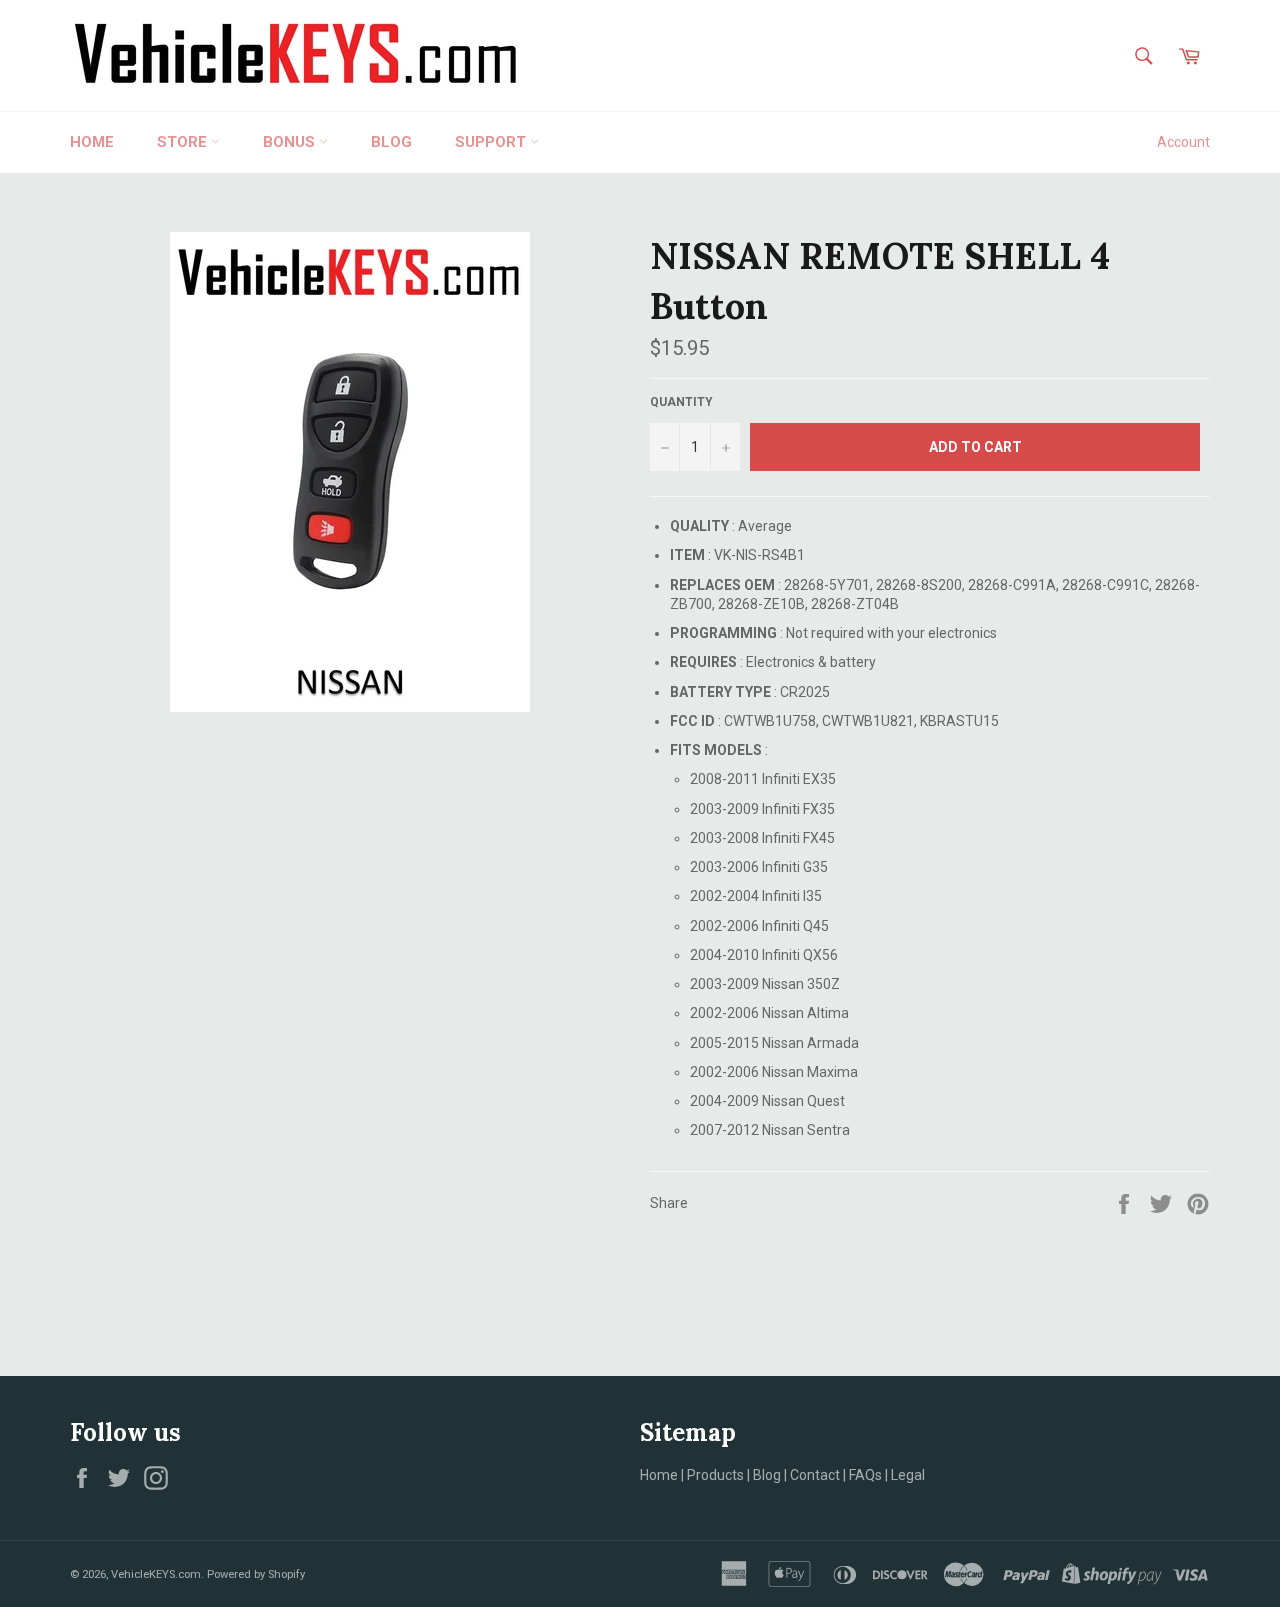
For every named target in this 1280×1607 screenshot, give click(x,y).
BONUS (291, 142)
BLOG (391, 142)
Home (92, 142)
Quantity (681, 402)
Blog (767, 1475)
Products (715, 1475)
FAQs (865, 1475)
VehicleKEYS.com (156, 1574)
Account (1183, 142)
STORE (184, 142)
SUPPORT (492, 142)
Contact (815, 1475)
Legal (908, 1475)
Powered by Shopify (256, 1574)
